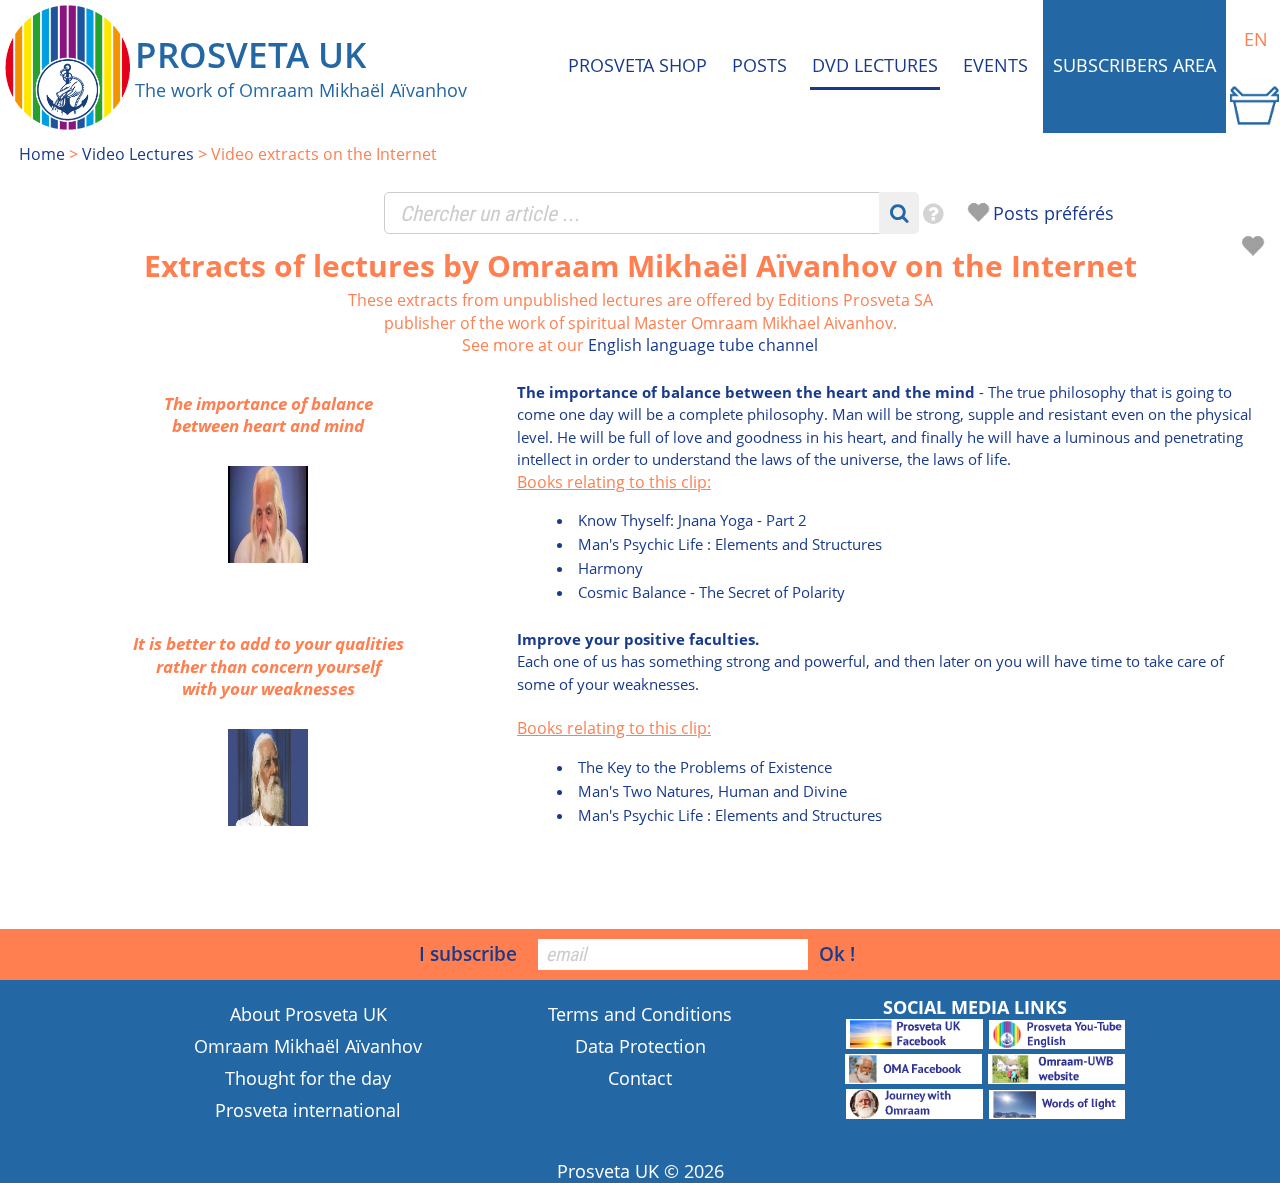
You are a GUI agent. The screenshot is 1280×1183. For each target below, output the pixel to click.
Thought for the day (308, 1078)
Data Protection (640, 1046)
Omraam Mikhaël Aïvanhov (308, 1046)
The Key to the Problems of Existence (705, 767)
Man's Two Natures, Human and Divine (712, 791)
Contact (640, 1078)
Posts (759, 65)
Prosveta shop (637, 65)
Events (995, 65)
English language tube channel (703, 345)
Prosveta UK (608, 1171)
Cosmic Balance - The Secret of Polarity (711, 592)
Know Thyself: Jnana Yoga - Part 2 (692, 520)
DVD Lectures (875, 65)
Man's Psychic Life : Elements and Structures (730, 544)
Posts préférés (1053, 213)
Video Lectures (138, 154)
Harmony (610, 568)
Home (42, 154)
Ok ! (837, 953)
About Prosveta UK (308, 1014)
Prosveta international (308, 1110)
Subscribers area (1134, 65)
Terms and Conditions (640, 1014)
